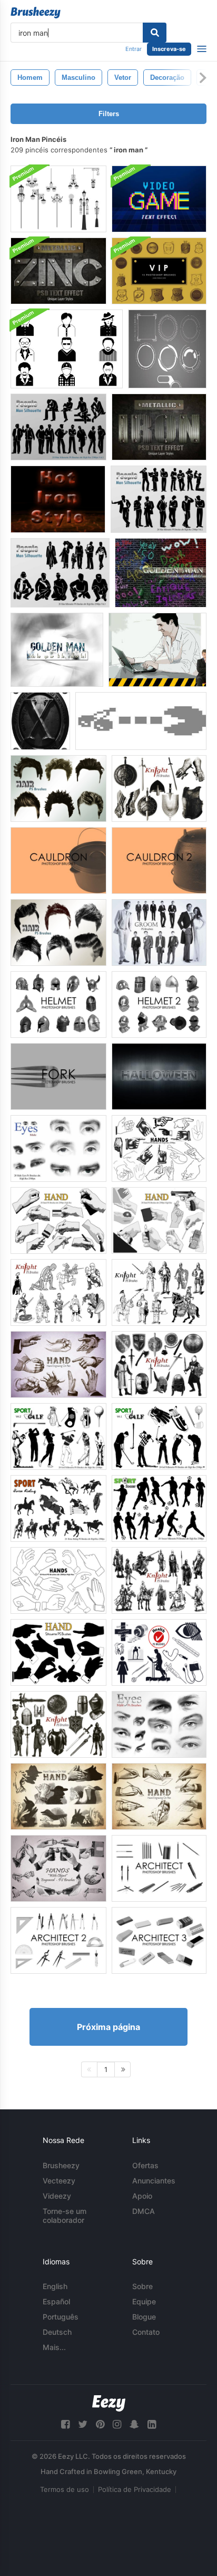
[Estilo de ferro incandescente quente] (58, 499)
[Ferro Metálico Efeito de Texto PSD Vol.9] (159, 427)
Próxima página (108, 2027)
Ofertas (145, 2165)
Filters (109, 114)
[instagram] (117, 2424)
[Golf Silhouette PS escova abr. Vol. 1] (159, 1436)
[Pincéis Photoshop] (58, 1076)
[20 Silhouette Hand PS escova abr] (58, 1652)
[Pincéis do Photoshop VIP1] (159, 271)
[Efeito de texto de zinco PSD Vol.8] (58, 271)
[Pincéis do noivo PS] (159, 932)
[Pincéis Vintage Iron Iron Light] (58, 199)
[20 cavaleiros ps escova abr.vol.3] (159, 1580)
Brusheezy (61, 2165)
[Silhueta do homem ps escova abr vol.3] (60, 573)
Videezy (57, 2196)
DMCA (144, 2211)
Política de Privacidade (135, 2489)
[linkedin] (152, 2424)
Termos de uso (65, 2489)
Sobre (142, 2286)
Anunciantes (154, 2181)
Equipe (144, 2301)
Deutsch (57, 2332)
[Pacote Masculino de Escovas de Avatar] (67, 349)
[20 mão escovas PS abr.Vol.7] (58, 1364)
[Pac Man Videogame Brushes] (141, 721)
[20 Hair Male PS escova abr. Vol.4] (58, 789)
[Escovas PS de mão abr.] (159, 1148)
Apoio (142, 2196)
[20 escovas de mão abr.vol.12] (58, 1868)
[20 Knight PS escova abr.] (159, 1292)
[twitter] (83, 2424)
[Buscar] (155, 33)
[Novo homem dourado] (57, 650)
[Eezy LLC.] (109, 2403)
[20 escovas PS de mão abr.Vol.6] (159, 1796)
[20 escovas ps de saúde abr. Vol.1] (159, 1652)
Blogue (144, 2317)
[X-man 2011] (40, 721)
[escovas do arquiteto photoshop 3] (159, 1940)
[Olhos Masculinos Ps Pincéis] (58, 1148)
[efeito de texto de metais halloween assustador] (159, 1076)
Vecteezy (59, 2181)
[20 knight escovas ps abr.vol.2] (58, 1292)
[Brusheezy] (36, 13)
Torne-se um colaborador (65, 2216)
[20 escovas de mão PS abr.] (58, 1220)
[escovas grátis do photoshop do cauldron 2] (159, 861)
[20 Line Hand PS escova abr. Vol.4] (58, 1580)
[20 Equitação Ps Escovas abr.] (58, 1508)
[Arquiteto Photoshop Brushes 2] (58, 1940)
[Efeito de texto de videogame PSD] (159, 199)
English (55, 2286)
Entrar (134, 49)
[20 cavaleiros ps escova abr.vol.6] (159, 789)
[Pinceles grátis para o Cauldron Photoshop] (58, 861)
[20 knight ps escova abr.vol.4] (58, 1724)
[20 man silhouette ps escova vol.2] (159, 499)
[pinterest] (100, 2424)
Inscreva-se (169, 49)
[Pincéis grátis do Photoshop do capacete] (58, 1004)
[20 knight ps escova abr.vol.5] (159, 1364)
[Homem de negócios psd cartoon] (157, 650)
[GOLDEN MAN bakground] (161, 573)
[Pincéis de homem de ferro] (167, 349)
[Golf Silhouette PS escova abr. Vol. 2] (58, 1436)
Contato (146, 2332)
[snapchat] (134, 2424)
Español (56, 2301)
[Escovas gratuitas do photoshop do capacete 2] (159, 1004)
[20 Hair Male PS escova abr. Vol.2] (58, 932)
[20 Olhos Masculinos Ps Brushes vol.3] (159, 1724)
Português (61, 2317)
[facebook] (65, 2424)
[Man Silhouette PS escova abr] (58, 427)
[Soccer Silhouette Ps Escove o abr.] (159, 1508)
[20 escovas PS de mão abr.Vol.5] (58, 1796)
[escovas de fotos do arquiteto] (159, 1868)
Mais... (54, 2347)
